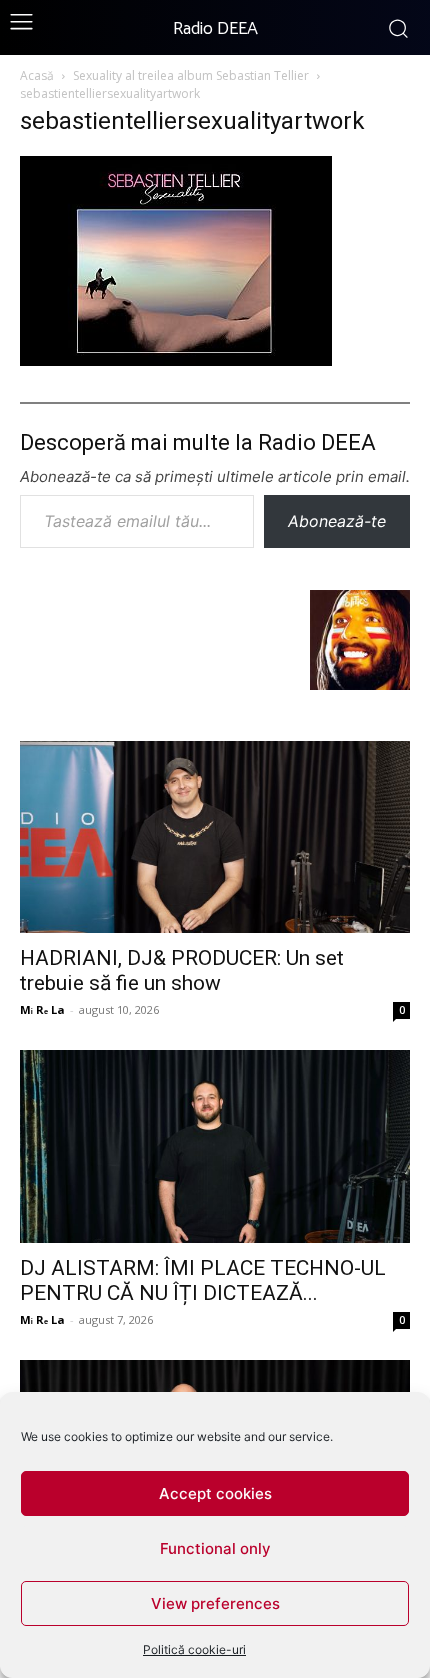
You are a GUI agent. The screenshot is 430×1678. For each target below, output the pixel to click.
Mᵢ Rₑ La (42, 1009)
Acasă (37, 75)
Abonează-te (337, 521)
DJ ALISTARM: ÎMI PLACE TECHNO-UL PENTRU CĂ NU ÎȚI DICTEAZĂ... (203, 1280)
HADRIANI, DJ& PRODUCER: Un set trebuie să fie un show (182, 970)
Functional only (215, 1548)
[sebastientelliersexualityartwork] (176, 359)
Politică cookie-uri (194, 1649)
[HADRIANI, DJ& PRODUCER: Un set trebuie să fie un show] (215, 837)
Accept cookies (215, 1493)
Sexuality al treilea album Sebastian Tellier (191, 75)
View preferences (215, 1603)
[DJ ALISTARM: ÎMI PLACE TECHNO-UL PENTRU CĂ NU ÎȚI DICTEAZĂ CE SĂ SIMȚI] (215, 1146)
